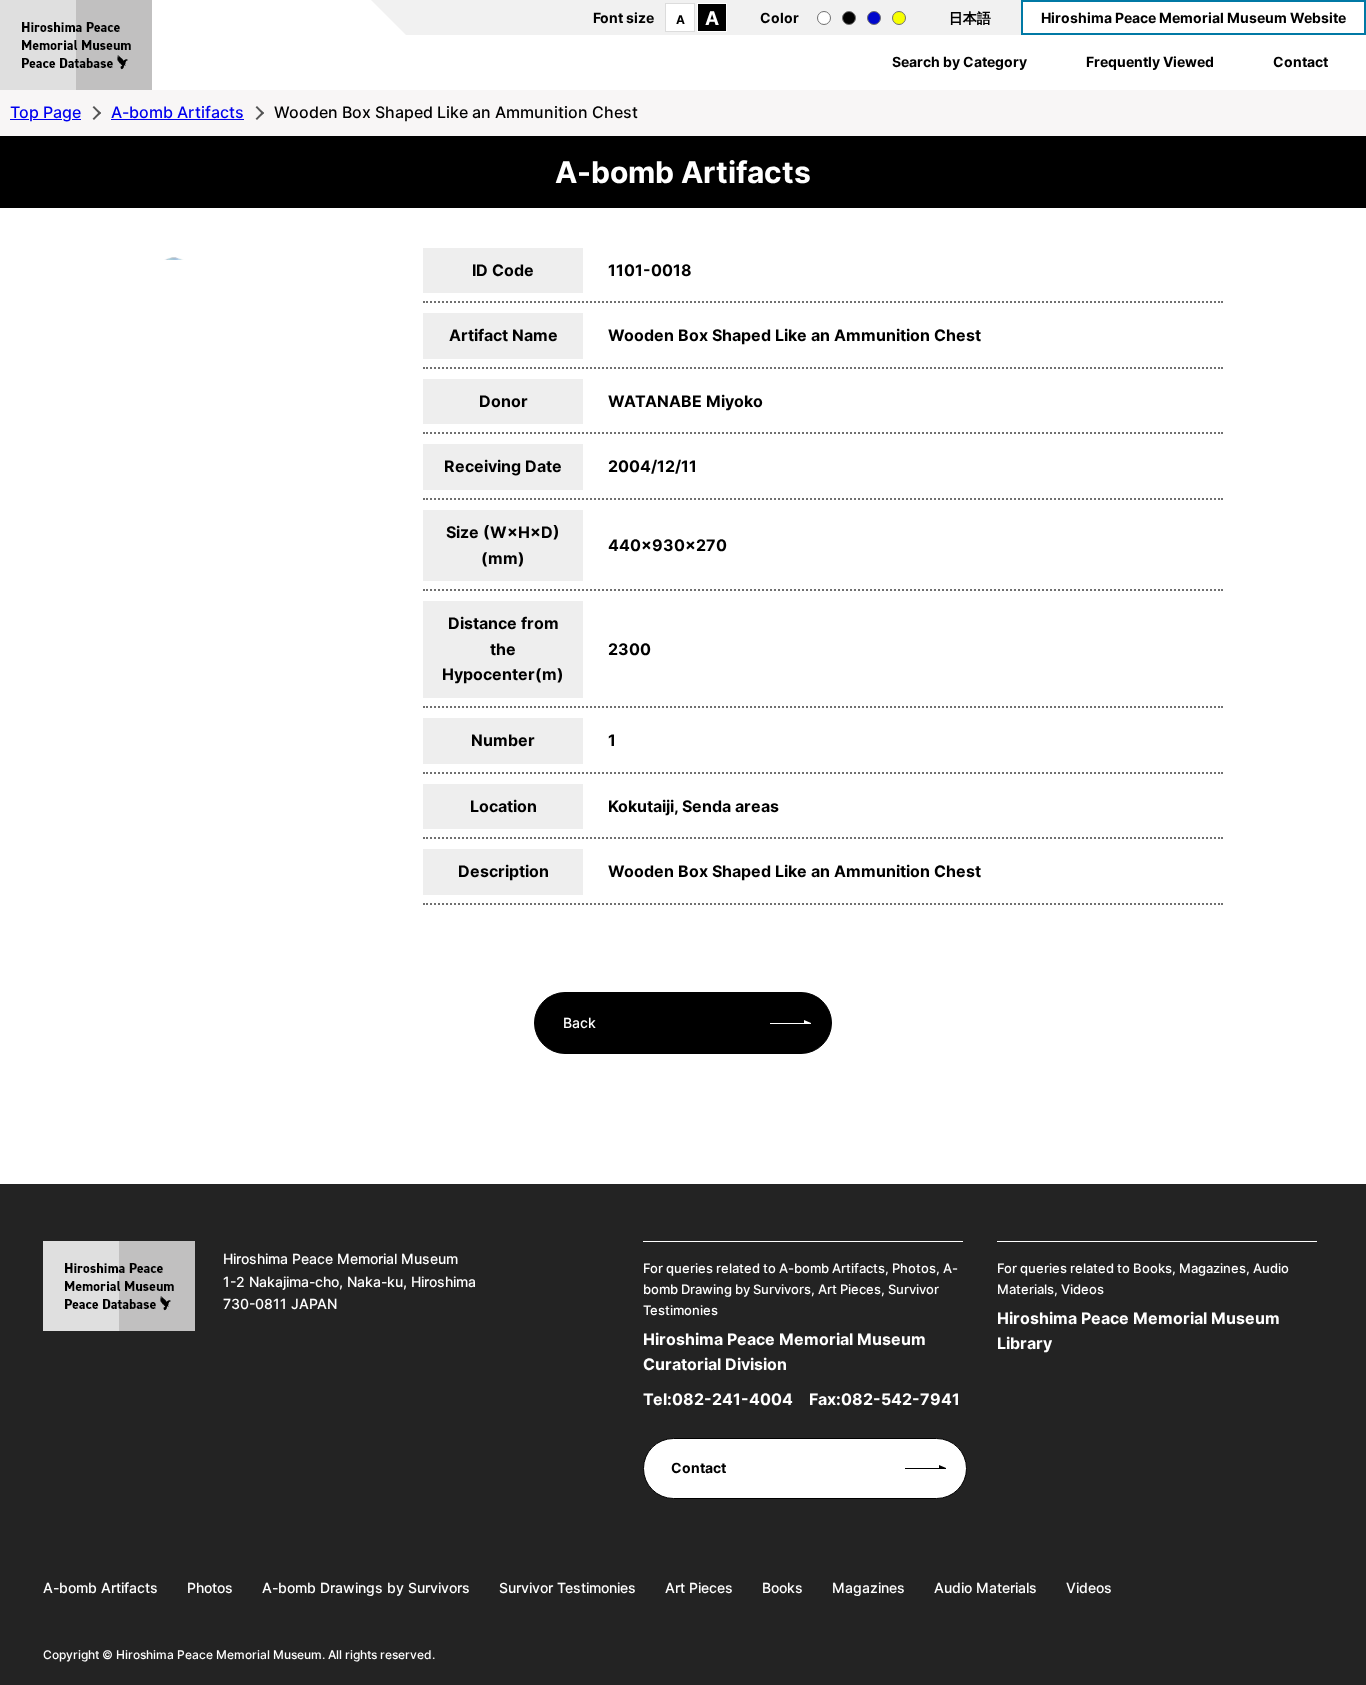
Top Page (45, 112)
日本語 (970, 17)
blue (874, 18)
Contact (1300, 61)
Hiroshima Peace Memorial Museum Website (1193, 17)
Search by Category (959, 61)
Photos (210, 1587)
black (849, 18)
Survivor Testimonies (567, 1587)
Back (579, 1022)
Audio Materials (985, 1587)
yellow (899, 18)
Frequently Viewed (1150, 61)
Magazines (868, 1587)
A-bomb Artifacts (177, 112)
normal (824, 18)
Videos (1089, 1587)
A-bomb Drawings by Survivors (366, 1587)
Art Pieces (699, 1587)
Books (782, 1587)
